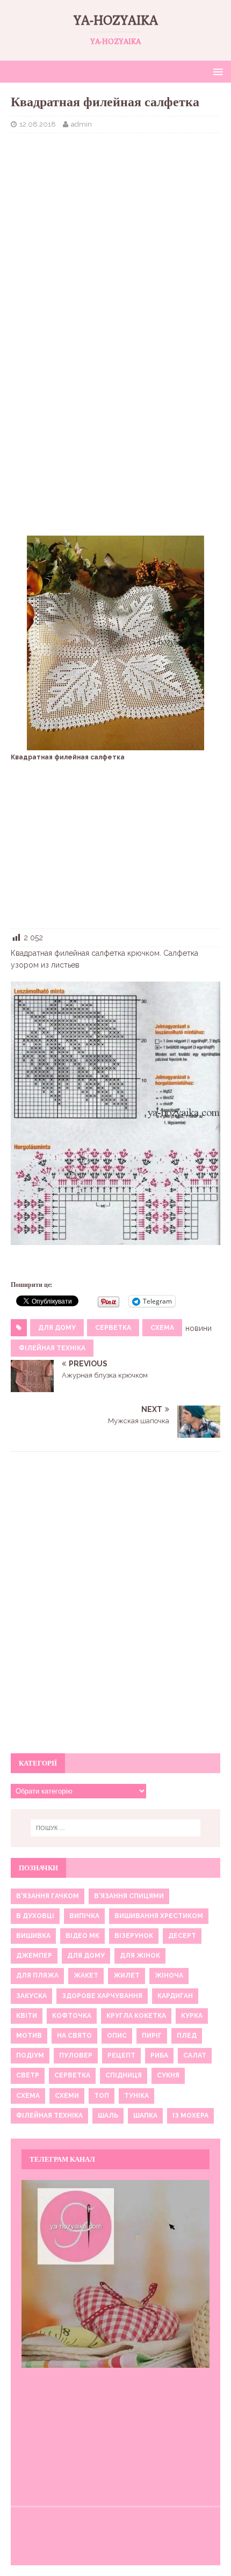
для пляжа (37, 1975)
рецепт (121, 2055)
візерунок (134, 1936)
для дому (57, 1328)
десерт (182, 1936)
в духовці (35, 1916)
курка (192, 2016)
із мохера (190, 2116)
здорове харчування (102, 1996)
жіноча (169, 1975)
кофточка (72, 2016)
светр (28, 2075)
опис (117, 2036)
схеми (67, 2096)
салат (195, 2055)
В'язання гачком (48, 1896)
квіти (27, 2016)
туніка (136, 2096)
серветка (113, 1328)
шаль (108, 2116)
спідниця (124, 2075)
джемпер (34, 1956)
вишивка (33, 1936)
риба (159, 2055)
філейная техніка (52, 1348)
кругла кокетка (136, 2016)
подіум (30, 2055)
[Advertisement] (115, 219)
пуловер (76, 2055)
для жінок (140, 1956)
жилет (127, 1975)
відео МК (82, 1936)
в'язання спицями (129, 1896)
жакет (86, 1975)
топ (102, 2096)
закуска (31, 1996)
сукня (168, 2075)
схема (162, 1328)
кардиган (175, 1996)
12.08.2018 (38, 124)
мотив (29, 2036)
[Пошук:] (116, 1828)
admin (81, 124)
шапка (145, 2116)
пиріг (152, 2036)
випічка (84, 1916)
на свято (74, 2036)
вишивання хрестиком (159, 1916)
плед (187, 2036)
